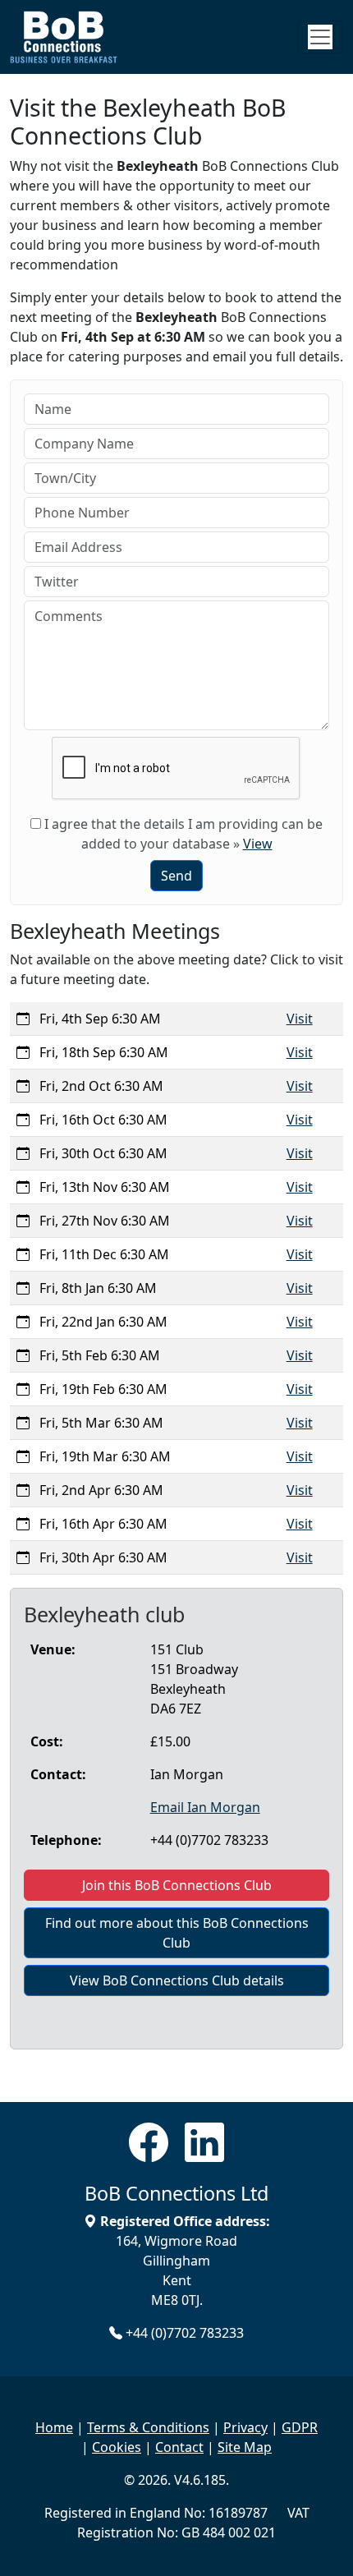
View (258, 844)
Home (54, 2427)
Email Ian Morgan (205, 1807)
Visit (300, 1019)
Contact (179, 2447)
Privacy (245, 2427)
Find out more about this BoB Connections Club (177, 1933)
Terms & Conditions (148, 2427)
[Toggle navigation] (320, 37)
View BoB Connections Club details (177, 1980)
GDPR (300, 2427)
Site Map (245, 2447)
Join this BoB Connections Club (177, 1885)
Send (176, 876)
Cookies (117, 2447)
